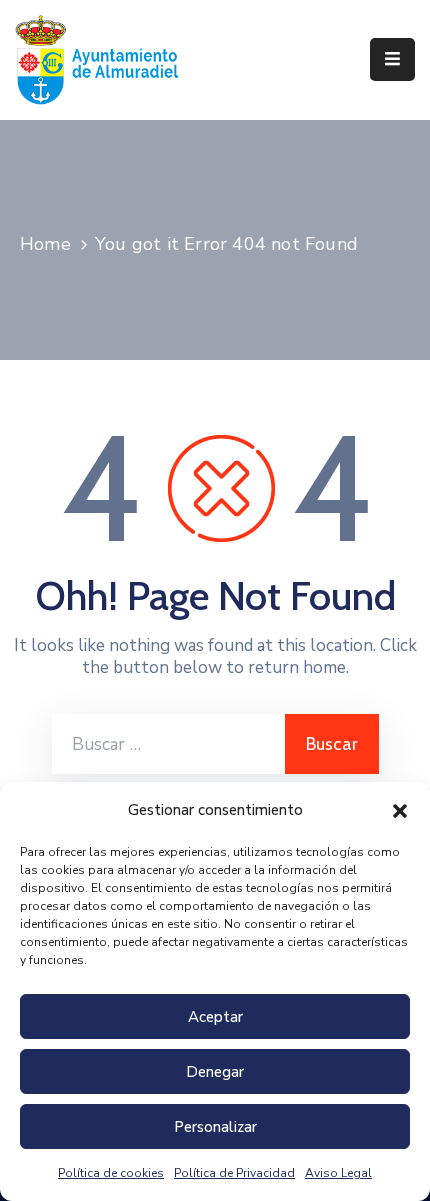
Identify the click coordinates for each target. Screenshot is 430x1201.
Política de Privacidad (234, 1173)
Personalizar (215, 1127)
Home (45, 244)
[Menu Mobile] (392, 59)
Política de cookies (111, 1173)
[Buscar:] (168, 744)
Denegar (215, 1072)
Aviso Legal (338, 1173)
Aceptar (215, 1017)
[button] (400, 810)
